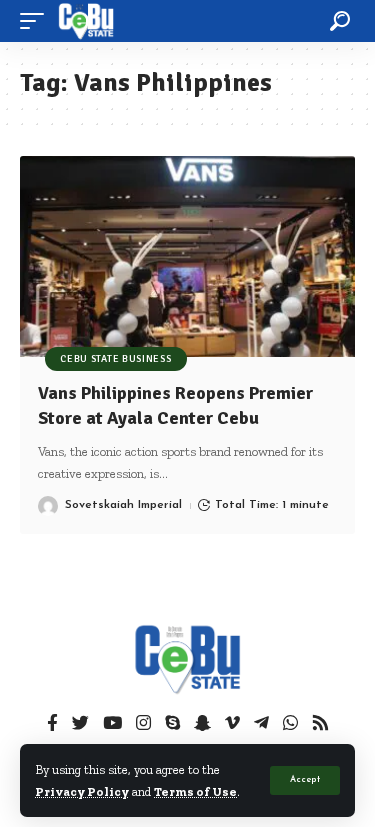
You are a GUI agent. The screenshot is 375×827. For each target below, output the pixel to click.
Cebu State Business (115, 359)
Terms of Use (195, 791)
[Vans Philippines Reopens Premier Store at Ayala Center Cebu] (187, 256)
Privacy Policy (82, 791)
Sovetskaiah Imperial (123, 505)
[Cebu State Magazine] (86, 21)
